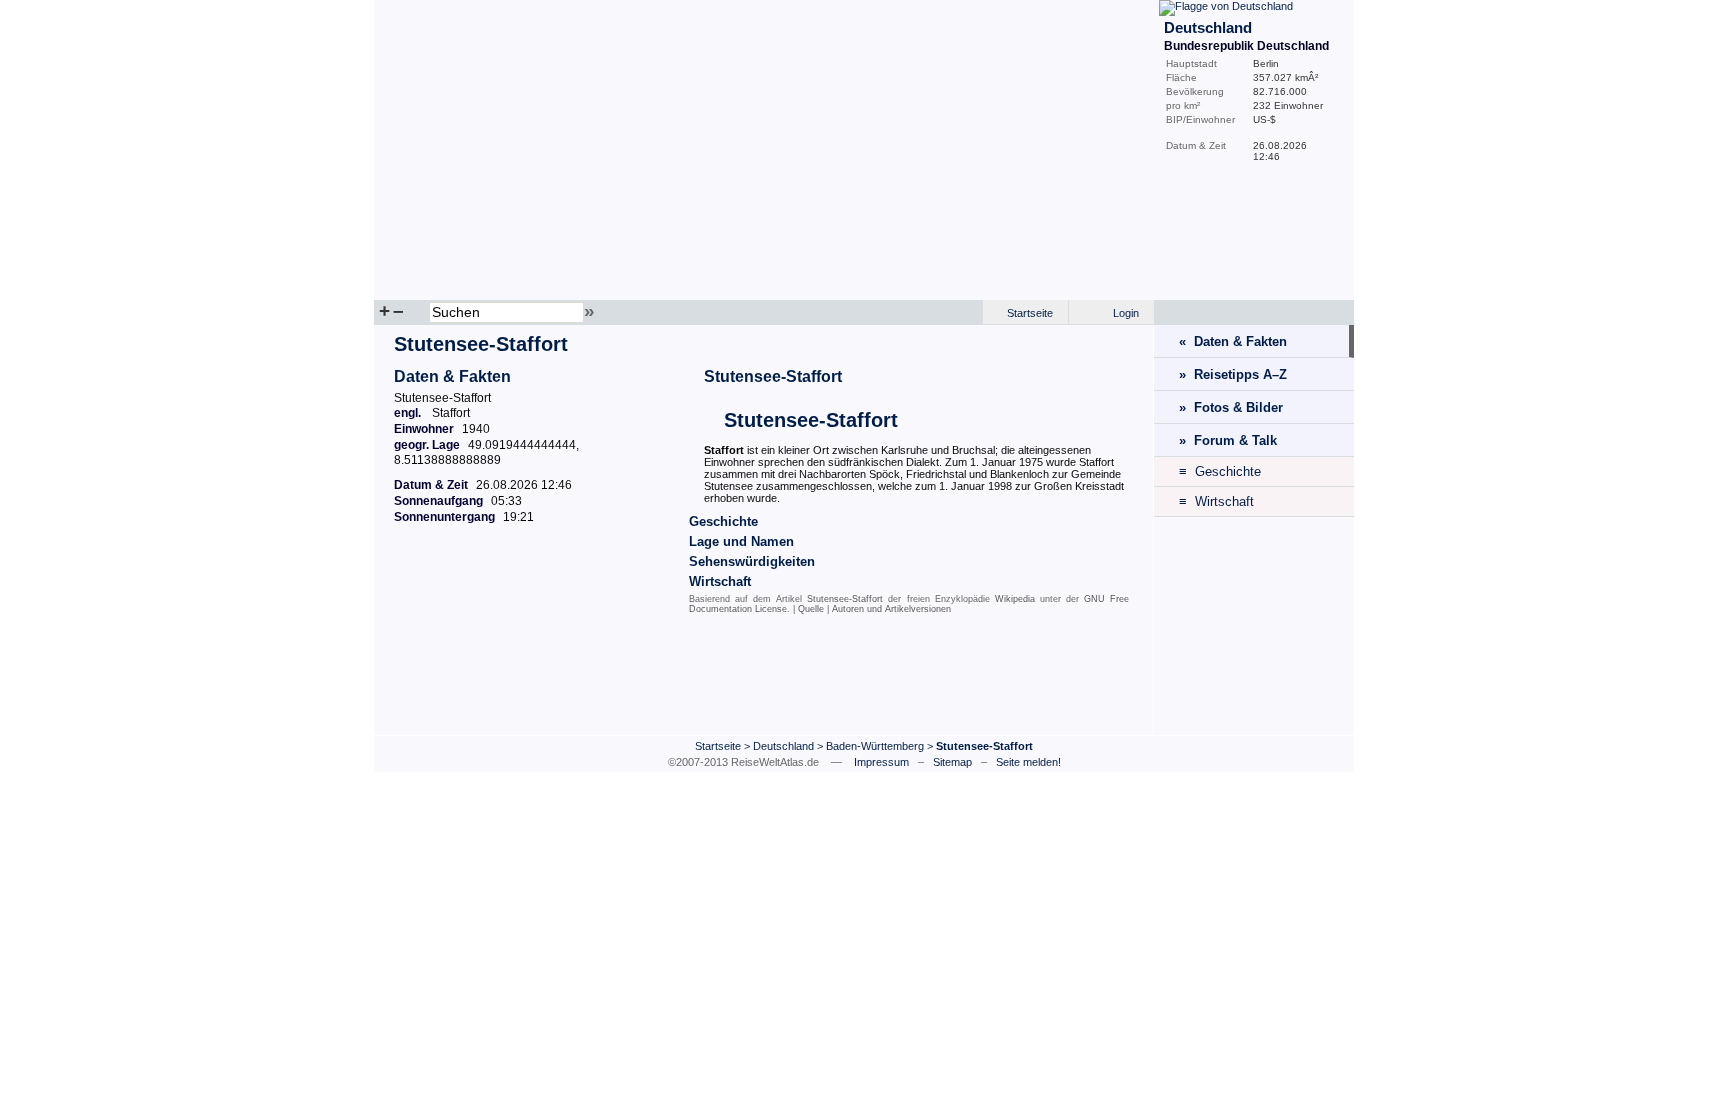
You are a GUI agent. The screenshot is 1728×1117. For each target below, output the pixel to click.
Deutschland (783, 746)
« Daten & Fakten (1233, 341)
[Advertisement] (764, 679)
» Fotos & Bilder (1231, 407)
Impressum (881, 762)
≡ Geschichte (1220, 471)
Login (1126, 313)
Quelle (811, 609)
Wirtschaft (720, 581)
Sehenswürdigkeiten (752, 561)
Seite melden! (1028, 762)
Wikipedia (1015, 599)
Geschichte (723, 521)
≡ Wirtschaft (1216, 501)
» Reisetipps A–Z (1233, 374)
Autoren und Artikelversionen (891, 609)
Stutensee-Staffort (773, 376)
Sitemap (952, 762)
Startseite (1030, 313)
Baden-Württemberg (875, 746)
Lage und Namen (741, 541)
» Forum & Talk (1228, 440)
